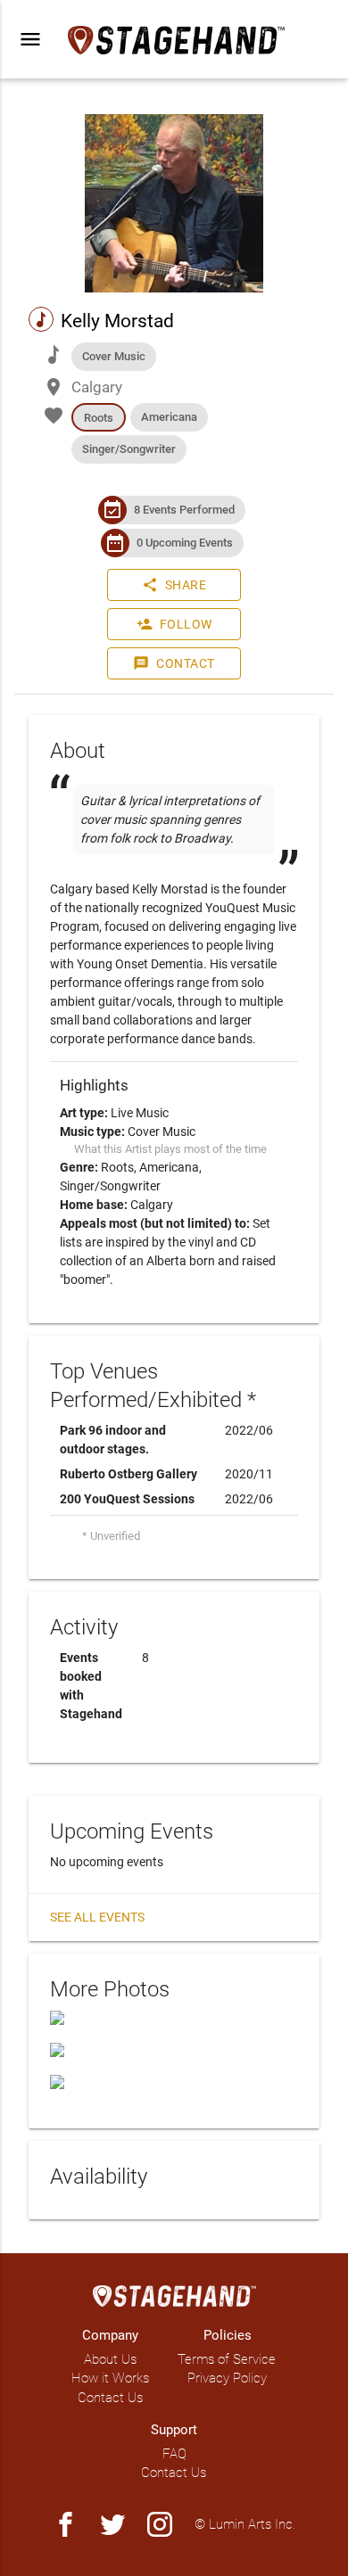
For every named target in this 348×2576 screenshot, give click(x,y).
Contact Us (110, 2398)
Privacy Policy (227, 2378)
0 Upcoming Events (185, 543)
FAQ (174, 2454)
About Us (110, 2359)
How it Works (110, 2378)
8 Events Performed (184, 510)
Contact (174, 663)
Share (174, 585)
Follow (174, 624)
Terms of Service (227, 2359)
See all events (97, 1917)
